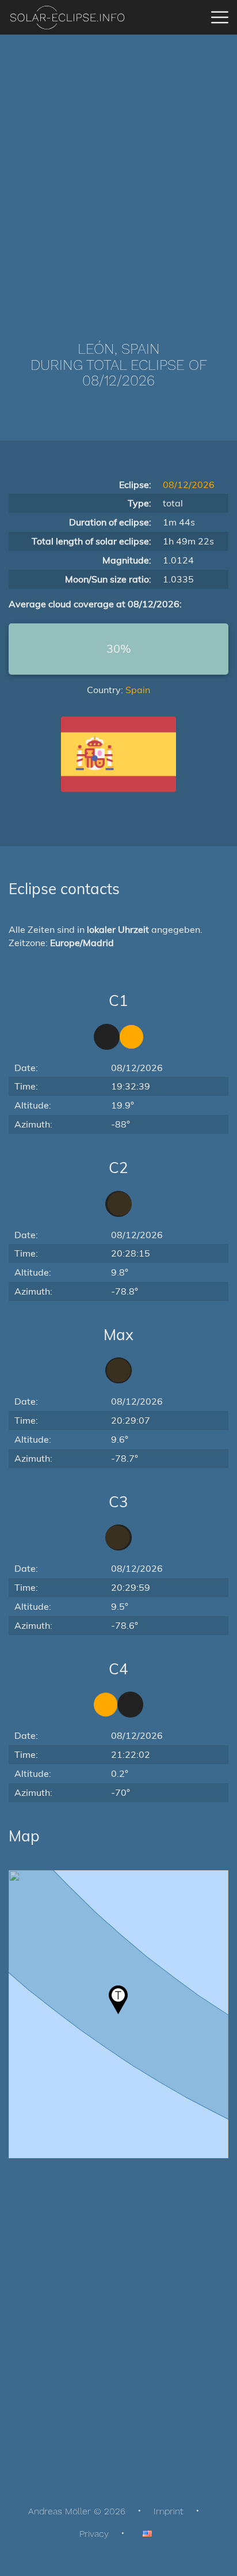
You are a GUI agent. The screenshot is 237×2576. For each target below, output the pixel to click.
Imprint (169, 2511)
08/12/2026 (189, 485)
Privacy (94, 2534)
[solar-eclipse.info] (67, 18)
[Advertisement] (118, 171)
